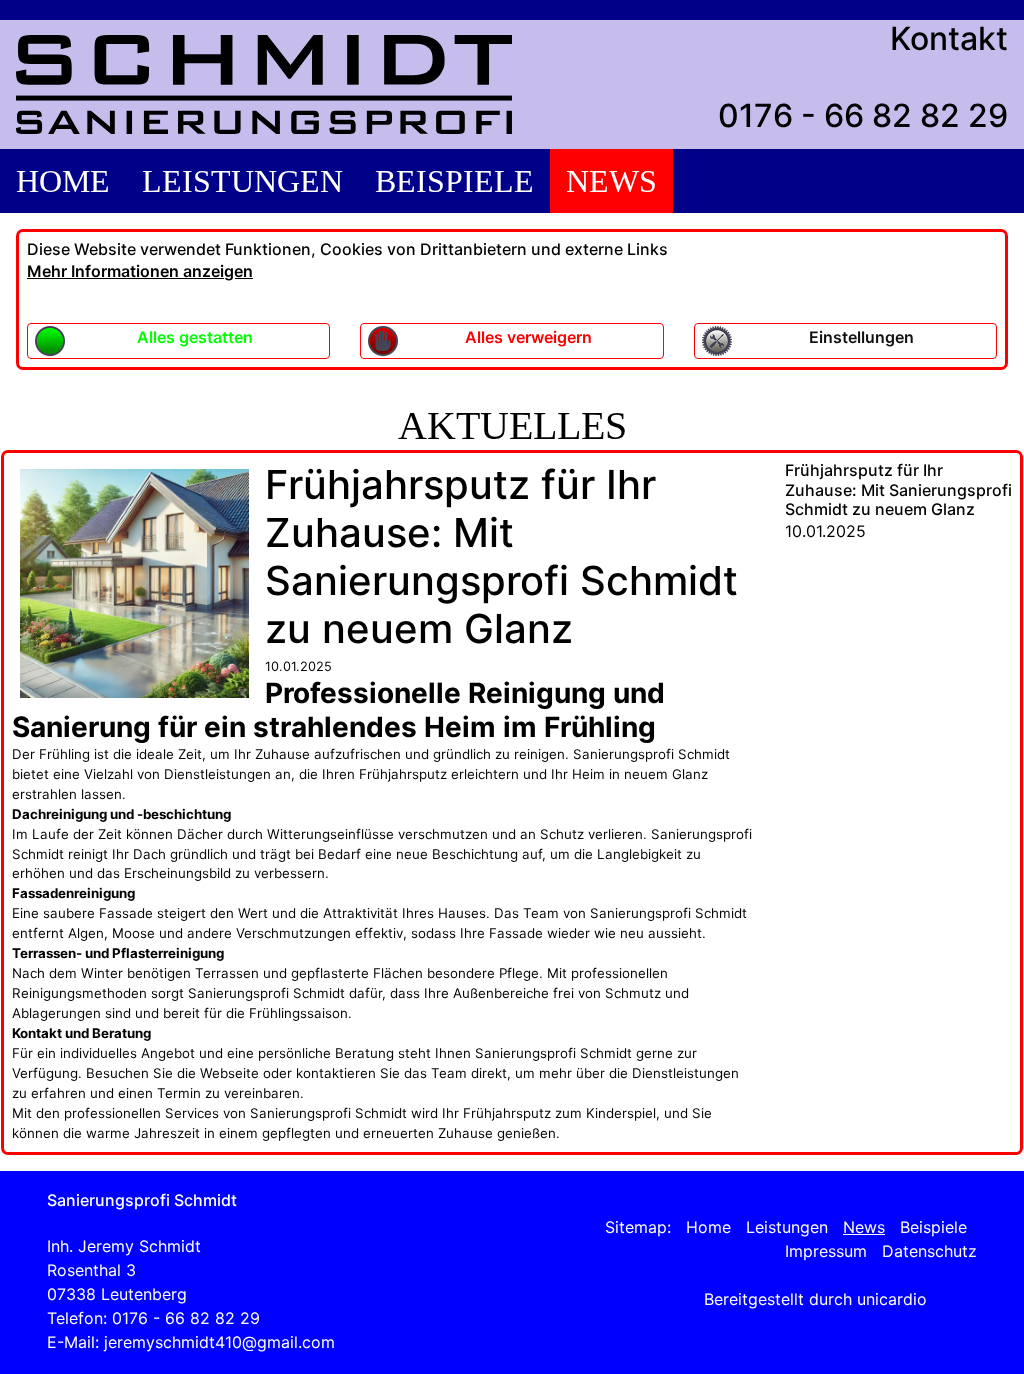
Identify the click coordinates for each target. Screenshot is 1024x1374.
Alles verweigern (528, 337)
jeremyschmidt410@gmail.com (219, 1342)
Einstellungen (861, 337)
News (611, 181)
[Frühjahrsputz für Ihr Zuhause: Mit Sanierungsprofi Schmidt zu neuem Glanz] (134, 582)
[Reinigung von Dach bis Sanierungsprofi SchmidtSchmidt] (264, 84)
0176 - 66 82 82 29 (863, 115)
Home (63, 181)
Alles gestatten (195, 337)
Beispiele (454, 181)
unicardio (892, 1299)
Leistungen (242, 181)
